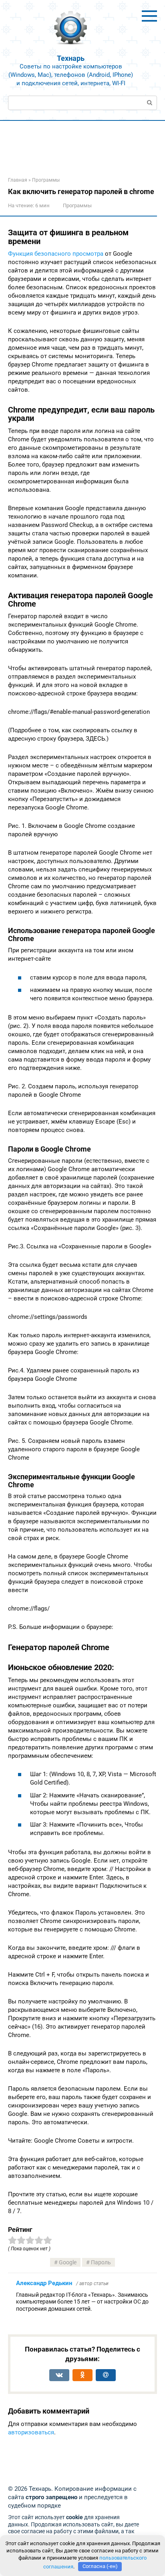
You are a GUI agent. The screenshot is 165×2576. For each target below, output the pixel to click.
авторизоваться (31, 2432)
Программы (77, 205)
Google (68, 2262)
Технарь (71, 58)
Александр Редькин (44, 2283)
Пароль (101, 2262)
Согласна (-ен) (100, 2566)
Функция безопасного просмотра (56, 254)
